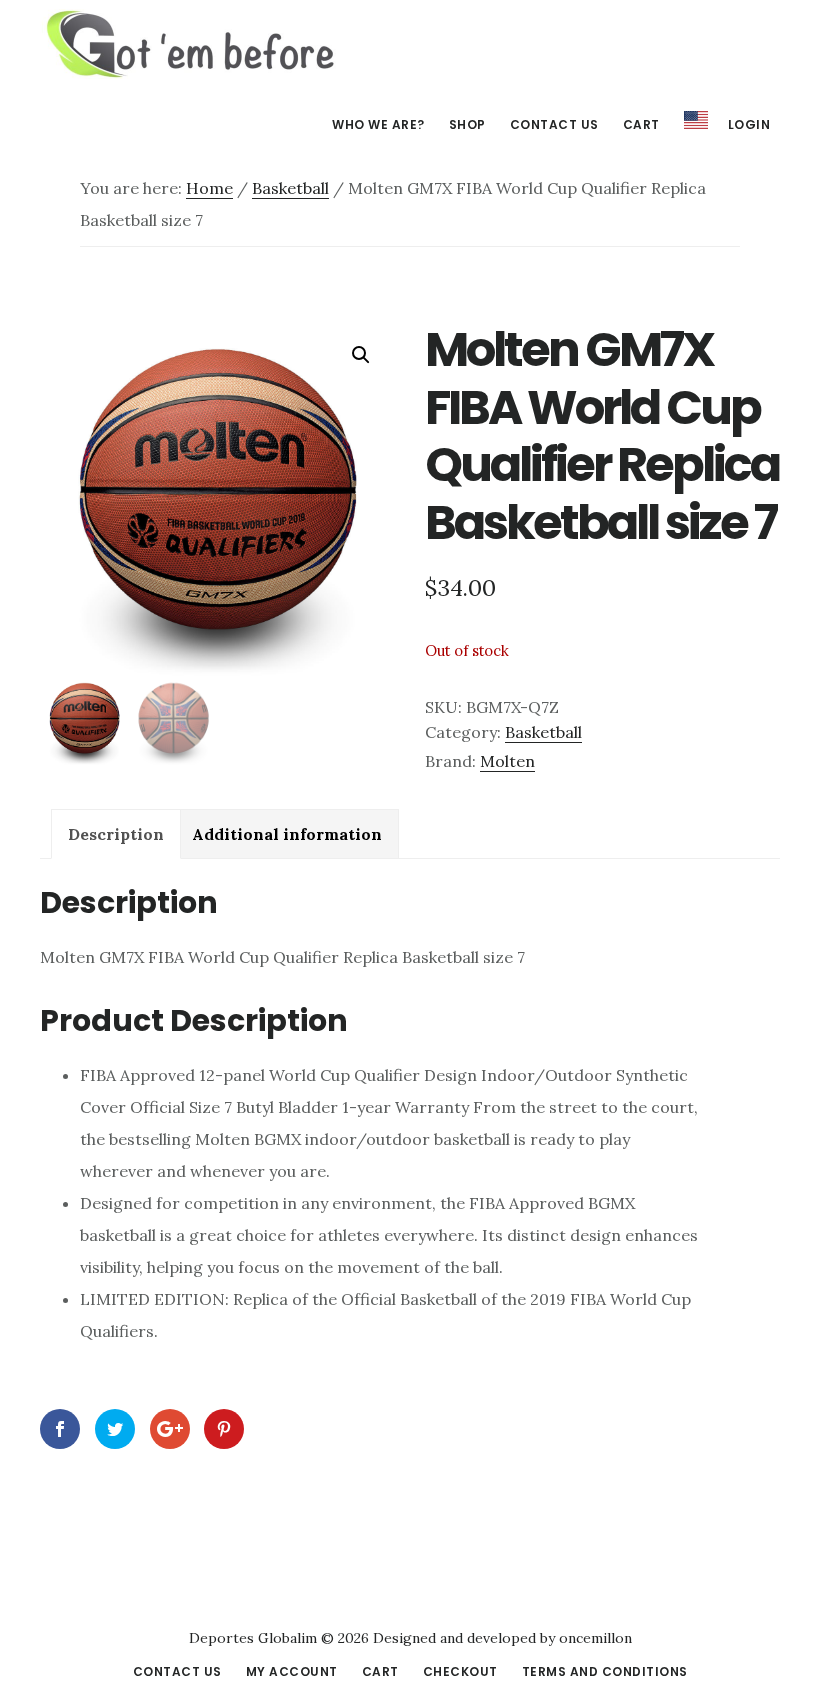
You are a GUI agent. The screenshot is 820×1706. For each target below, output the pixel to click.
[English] (696, 121)
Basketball (290, 188)
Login (749, 124)
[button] (361, 355)
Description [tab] (116, 834)
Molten (507, 761)
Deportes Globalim (190, 44)
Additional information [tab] (287, 834)
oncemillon (593, 1638)
